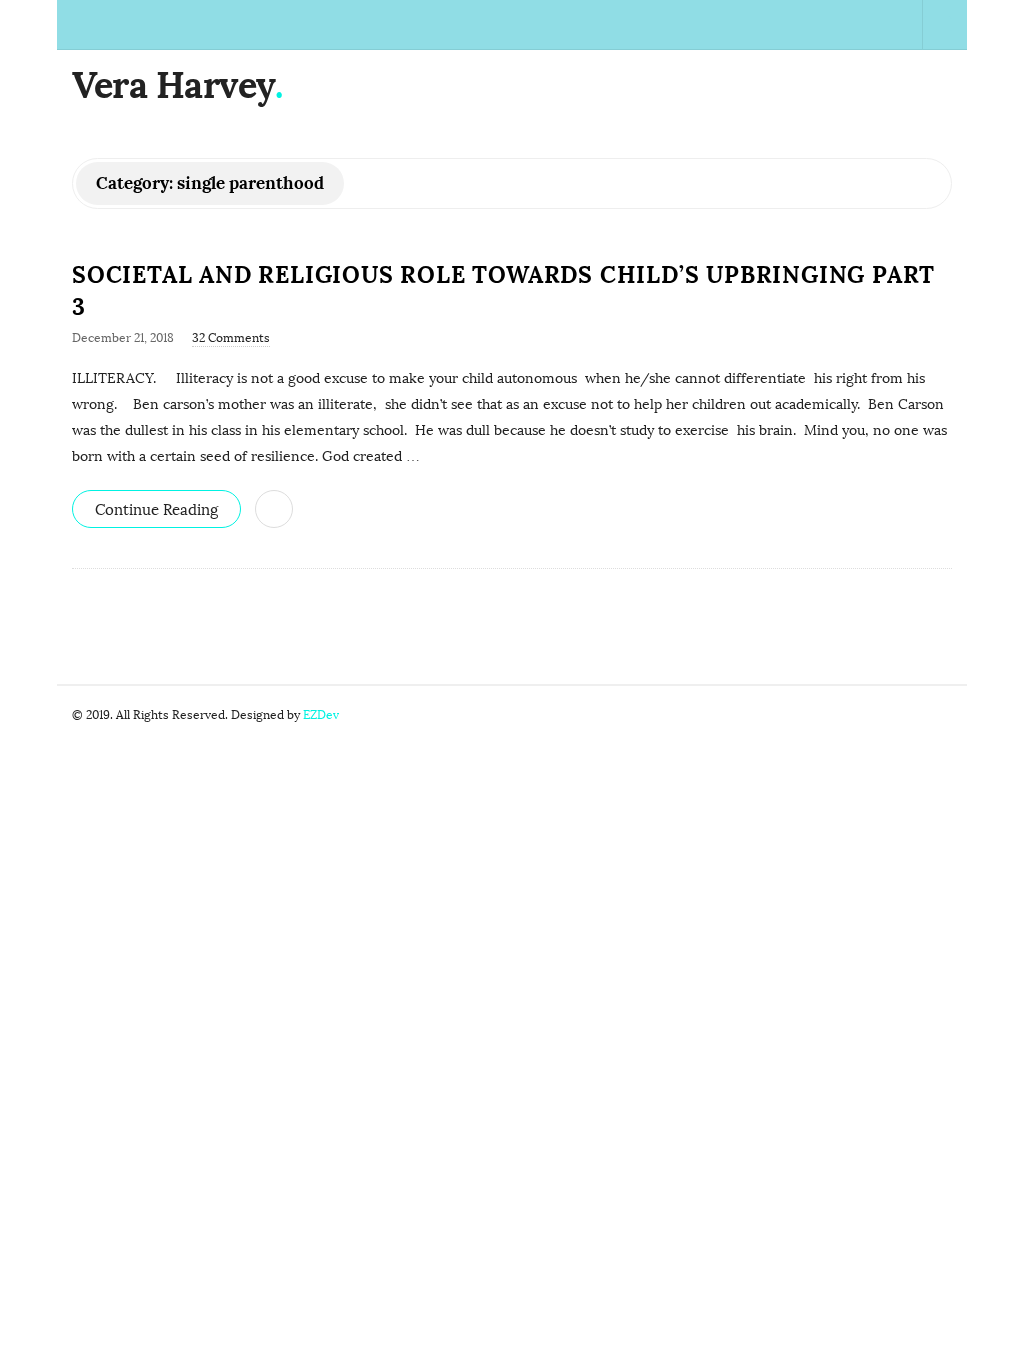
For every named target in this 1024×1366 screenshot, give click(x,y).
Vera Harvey (173, 85)
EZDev (321, 715)
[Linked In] (827, 24)
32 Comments (231, 338)
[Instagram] (873, 24)
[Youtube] (850, 24)
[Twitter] (781, 24)
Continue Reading (156, 510)
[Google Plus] (804, 24)
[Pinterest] (896, 24)
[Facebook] (758, 24)
